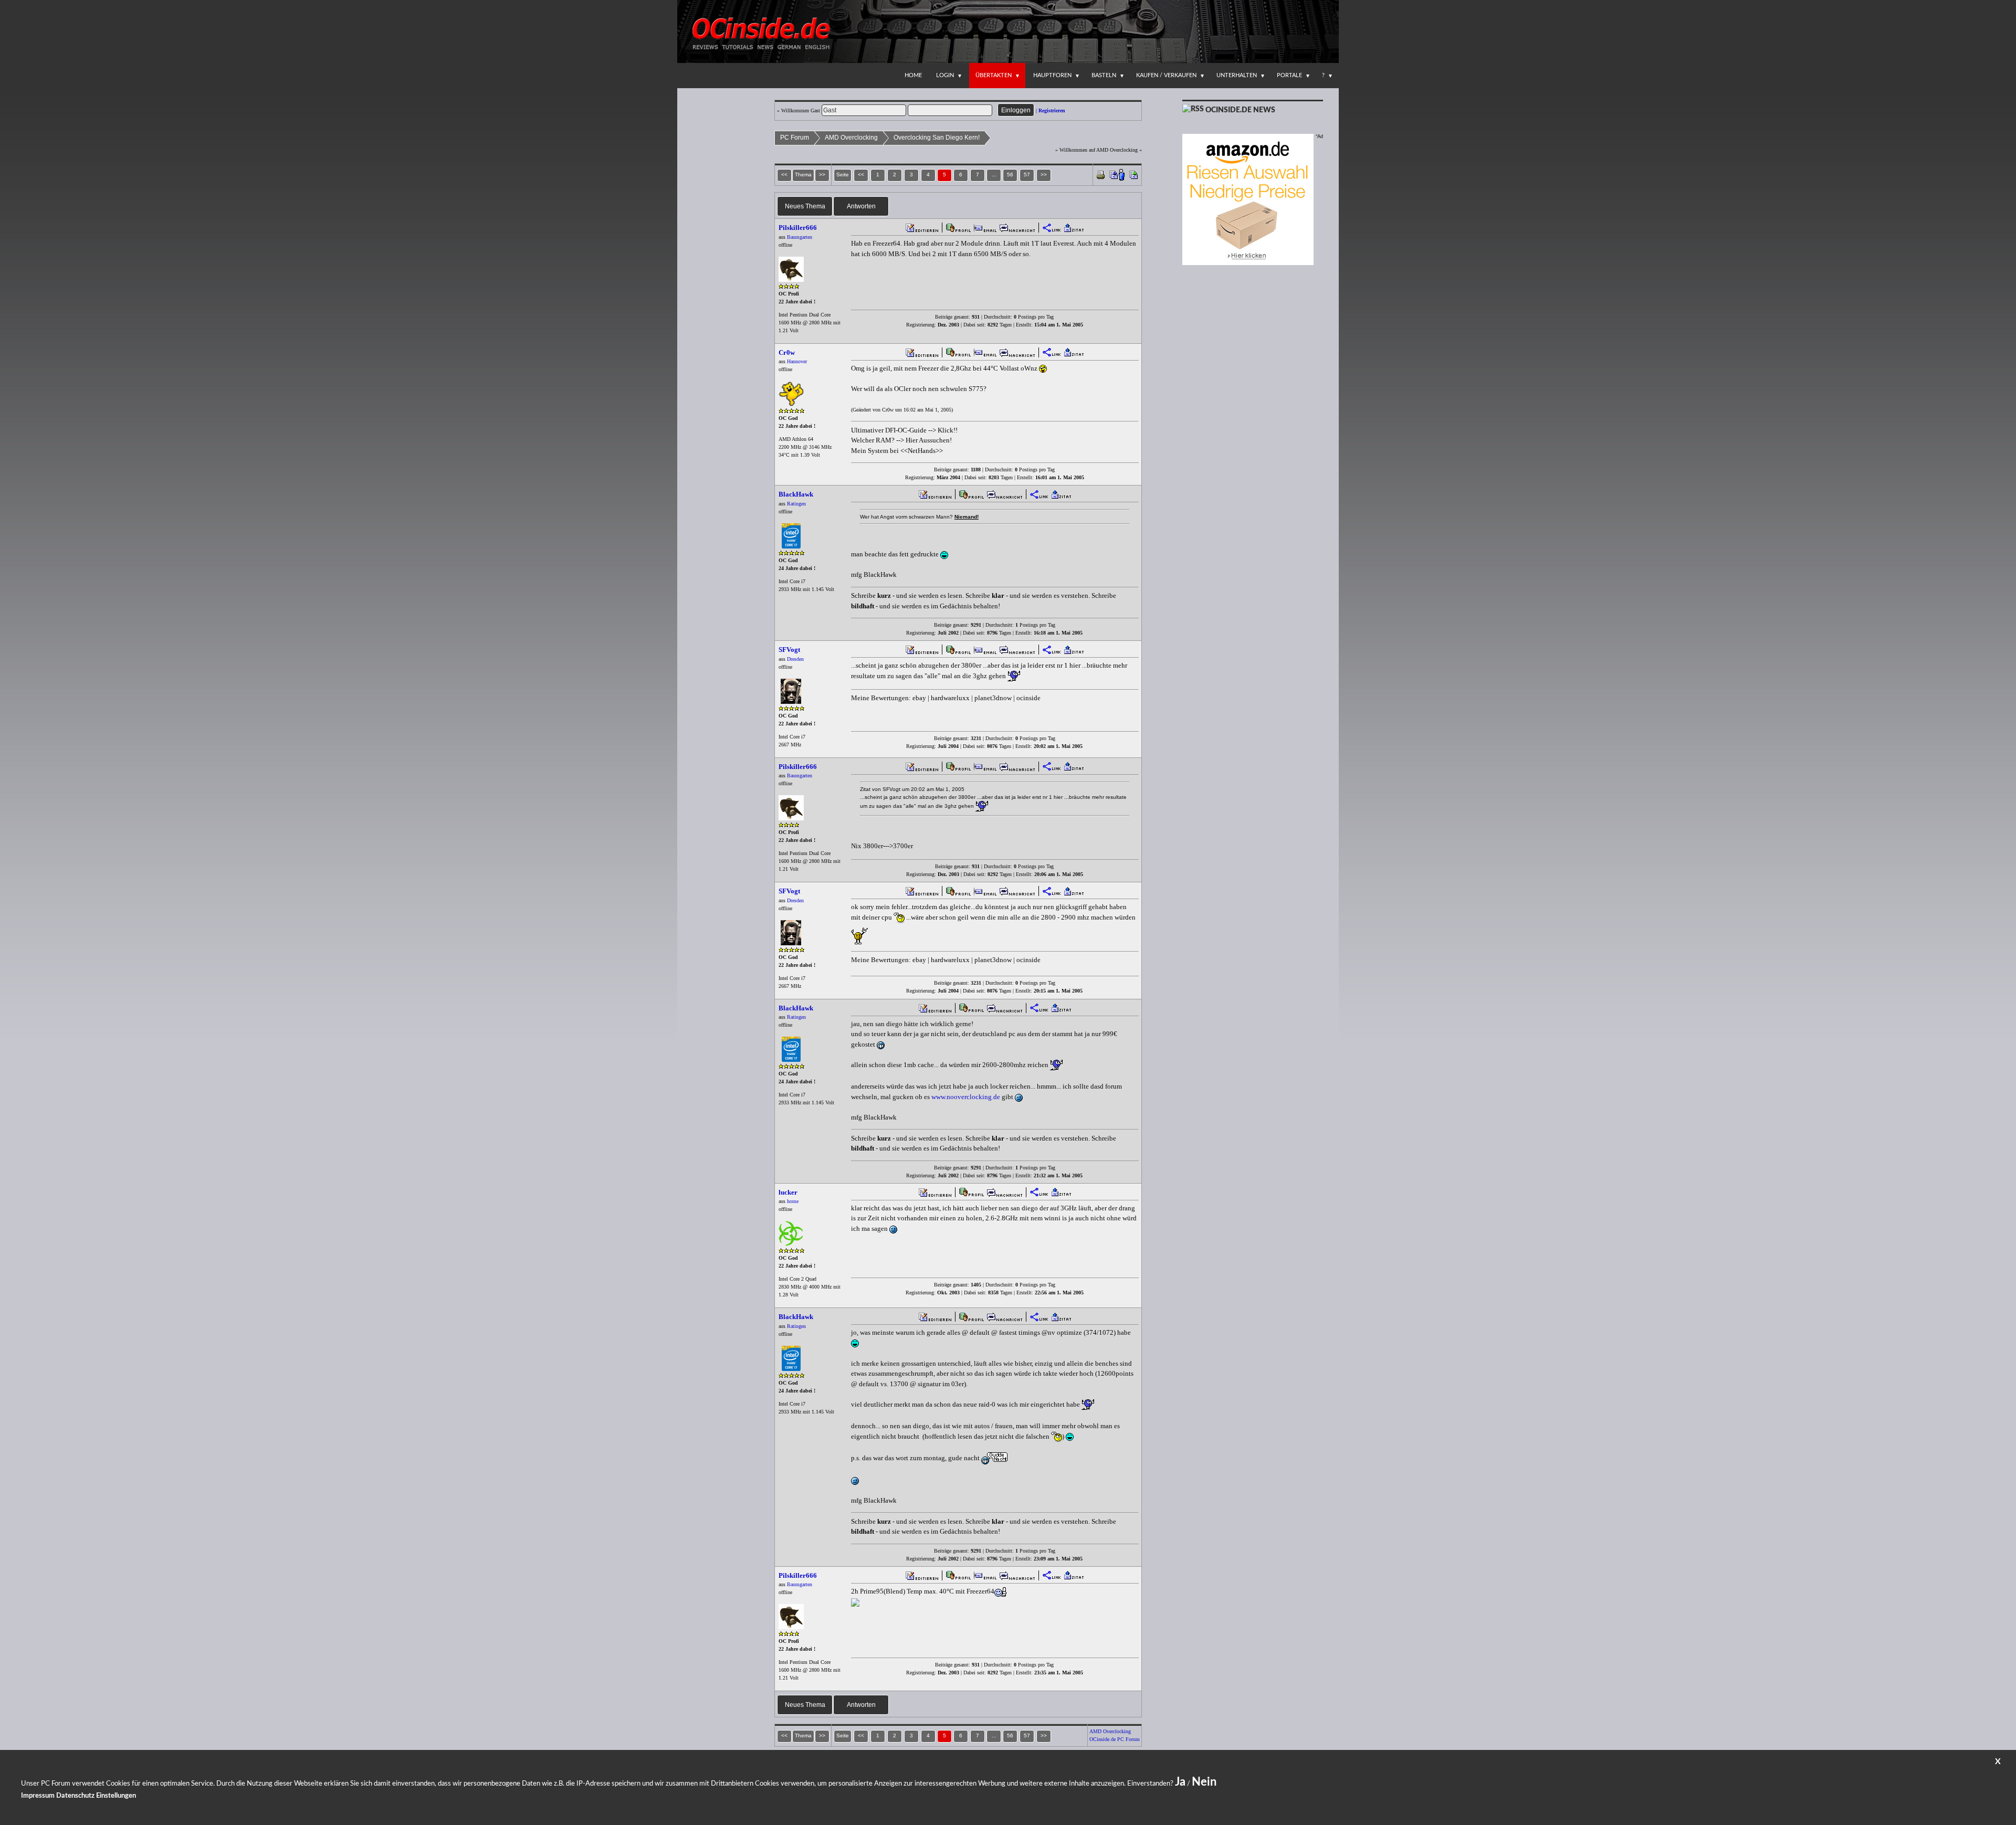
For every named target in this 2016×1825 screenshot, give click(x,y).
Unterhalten (1237, 75)
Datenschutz (75, 1796)
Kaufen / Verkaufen (1166, 75)
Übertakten (994, 75)
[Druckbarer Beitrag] (1101, 174)
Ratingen (796, 504)
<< (861, 175)
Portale (1289, 75)
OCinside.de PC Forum (1115, 1739)
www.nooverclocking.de (966, 1097)
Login (945, 75)
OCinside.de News (1240, 110)
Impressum (38, 1796)
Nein (1204, 1782)
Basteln (1104, 75)
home (793, 1201)
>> (1044, 175)
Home (913, 75)
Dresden (795, 659)
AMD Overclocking (851, 138)
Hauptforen (1052, 75)
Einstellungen (116, 1796)
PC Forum (795, 138)
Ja (1180, 1782)
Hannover (797, 361)
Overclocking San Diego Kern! (937, 138)
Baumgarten (800, 237)
